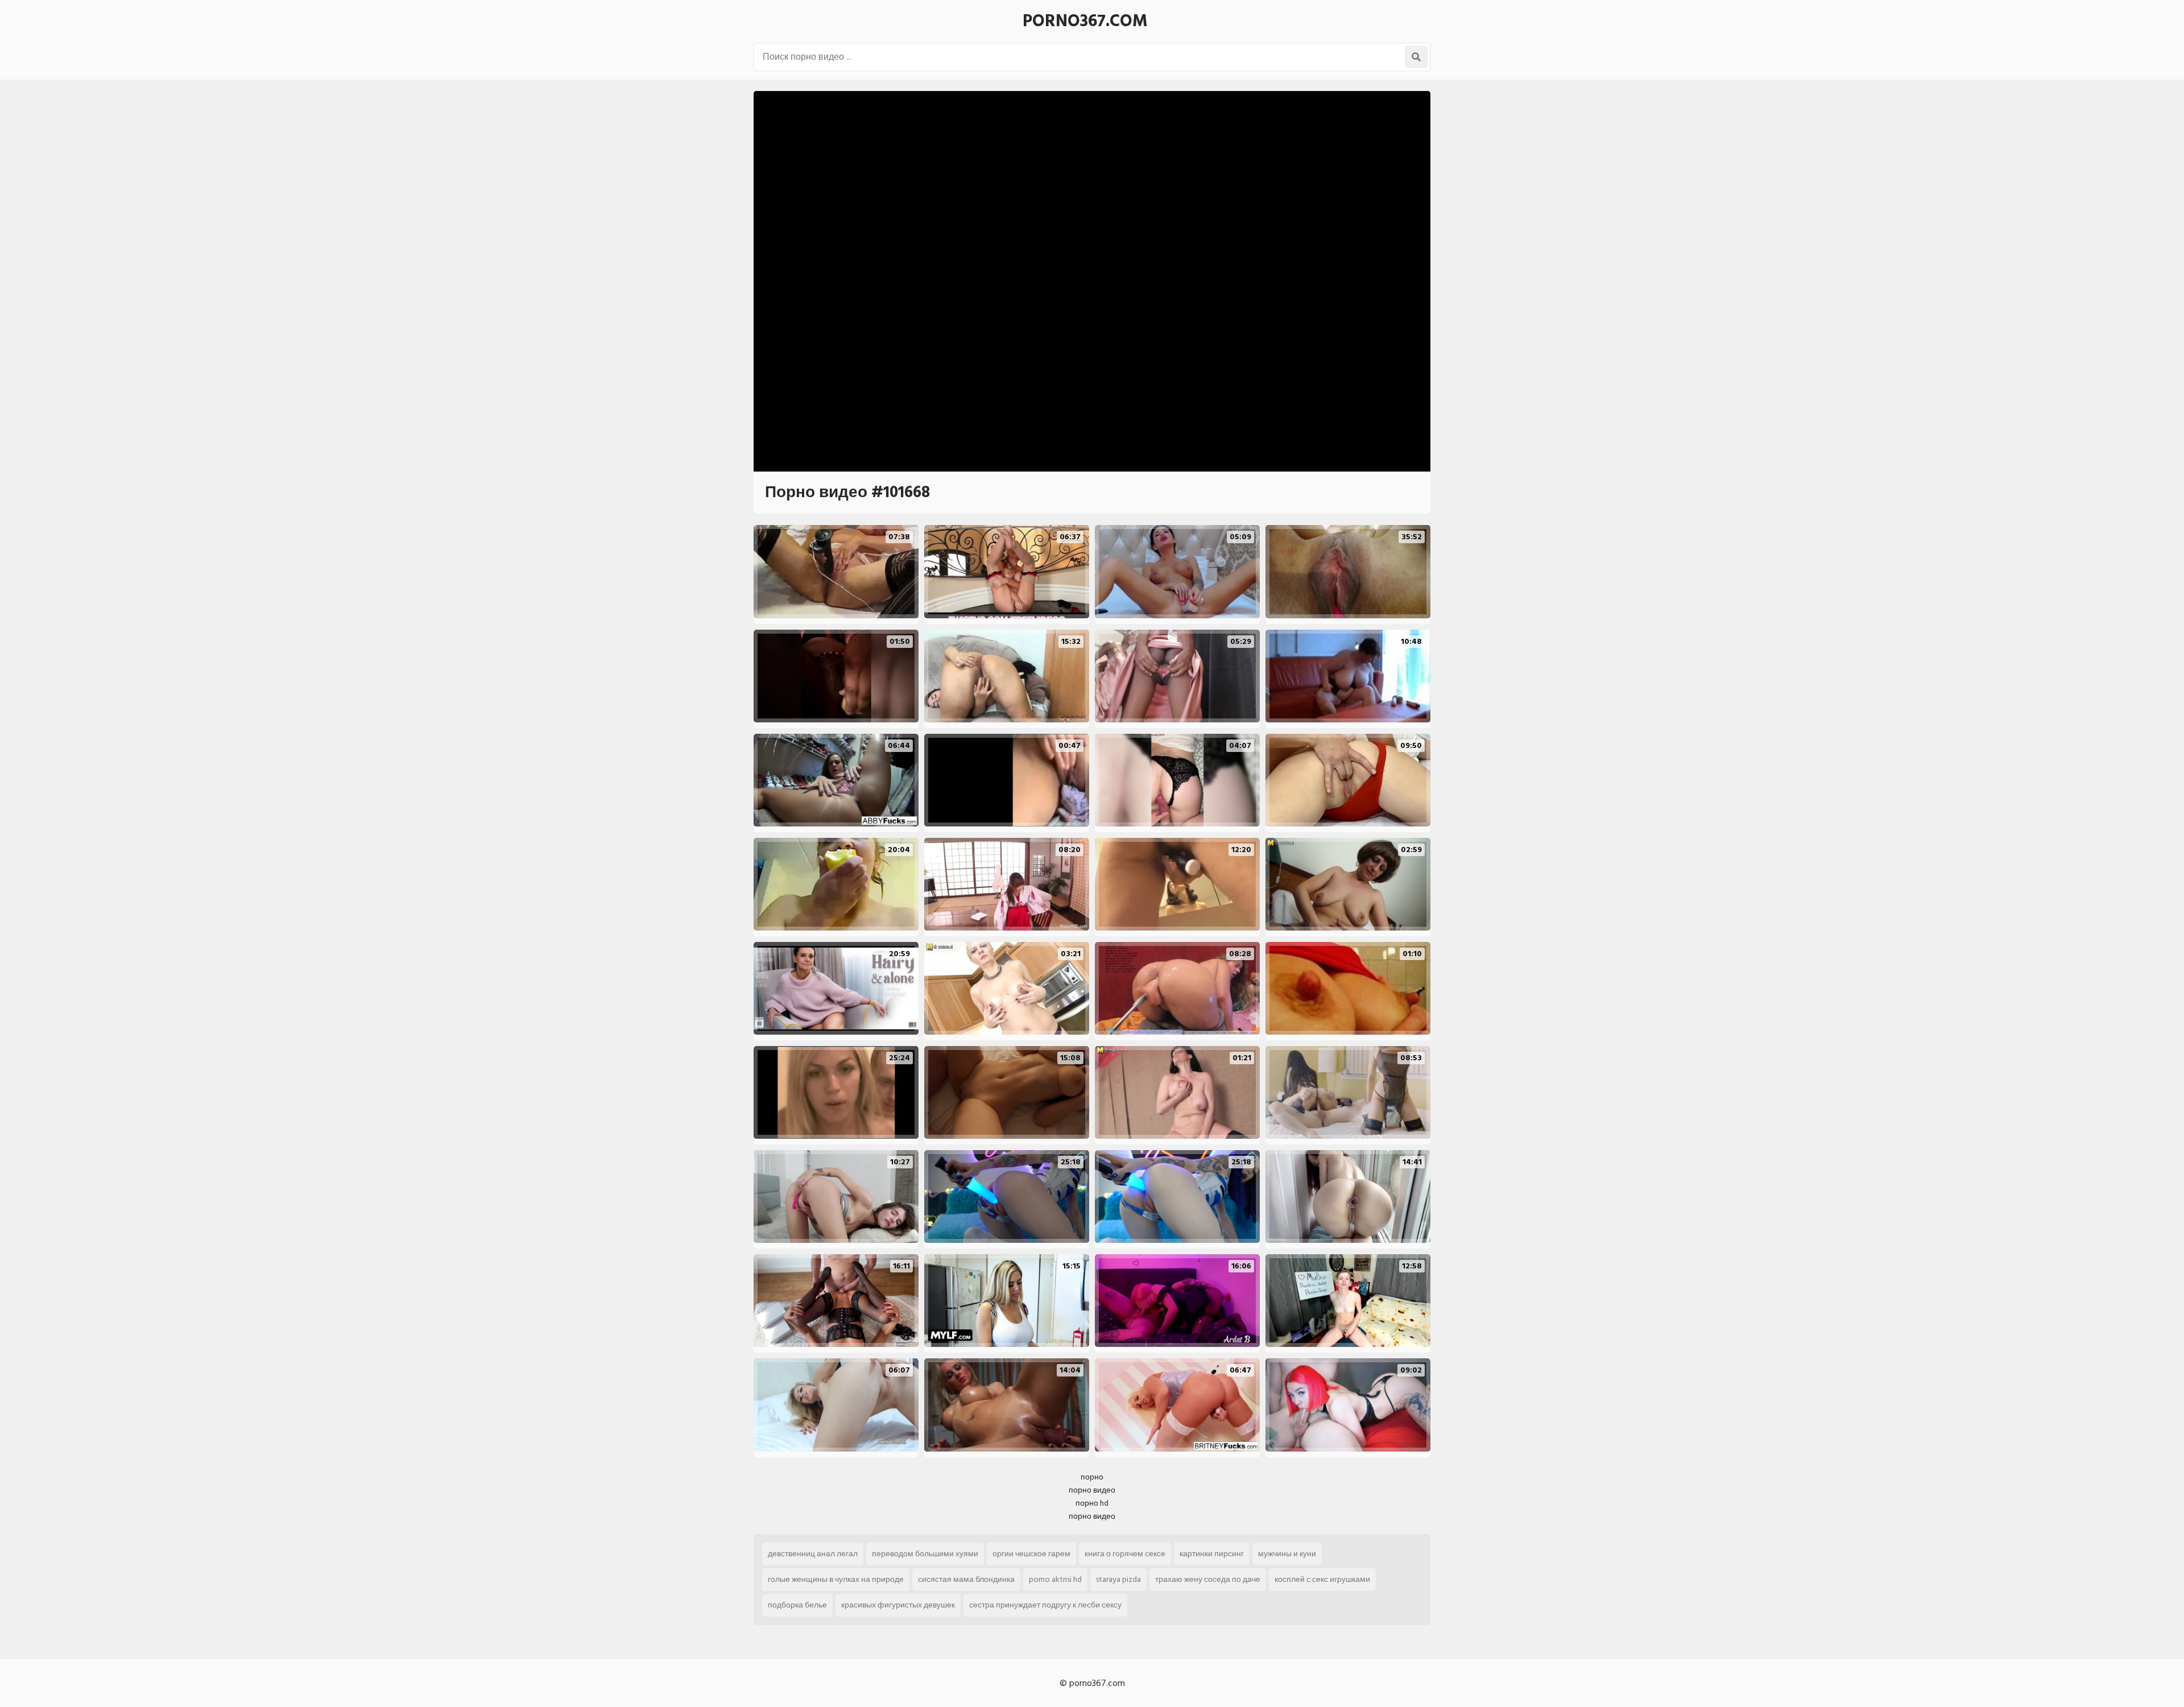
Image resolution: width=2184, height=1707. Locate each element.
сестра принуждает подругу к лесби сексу (1045, 1605)
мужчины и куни (1287, 1554)
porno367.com (1085, 21)
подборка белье (797, 1605)
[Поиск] (1416, 57)
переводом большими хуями (925, 1554)
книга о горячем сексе (1125, 1554)
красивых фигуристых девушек (898, 1605)
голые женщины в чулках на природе (836, 1579)
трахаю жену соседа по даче (1208, 1579)
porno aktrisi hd (1055, 1579)
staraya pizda (1118, 1579)
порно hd (1092, 1503)
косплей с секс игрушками (1322, 1579)
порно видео (1092, 1490)
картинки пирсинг (1212, 1554)
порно (1092, 1477)
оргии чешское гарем (1031, 1554)
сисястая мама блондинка (966, 1579)
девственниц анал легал (813, 1554)
